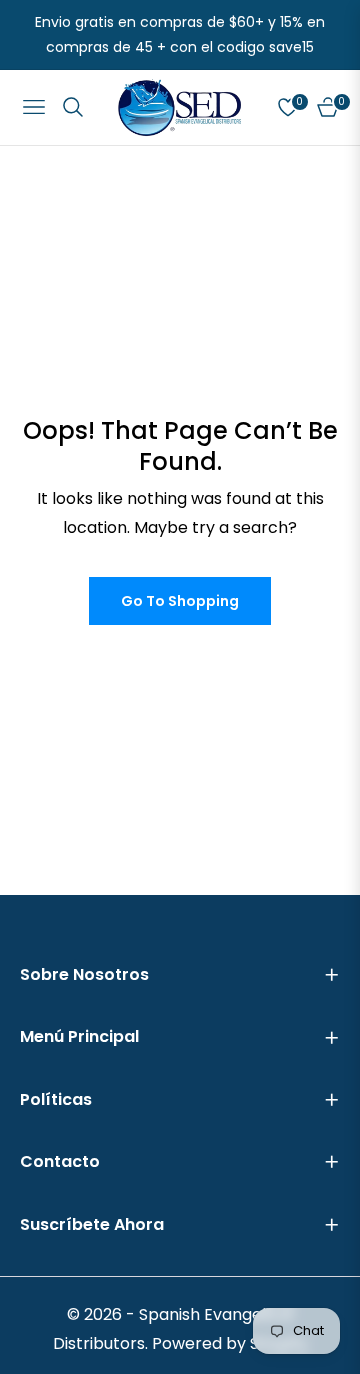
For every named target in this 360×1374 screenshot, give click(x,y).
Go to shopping (180, 601)
